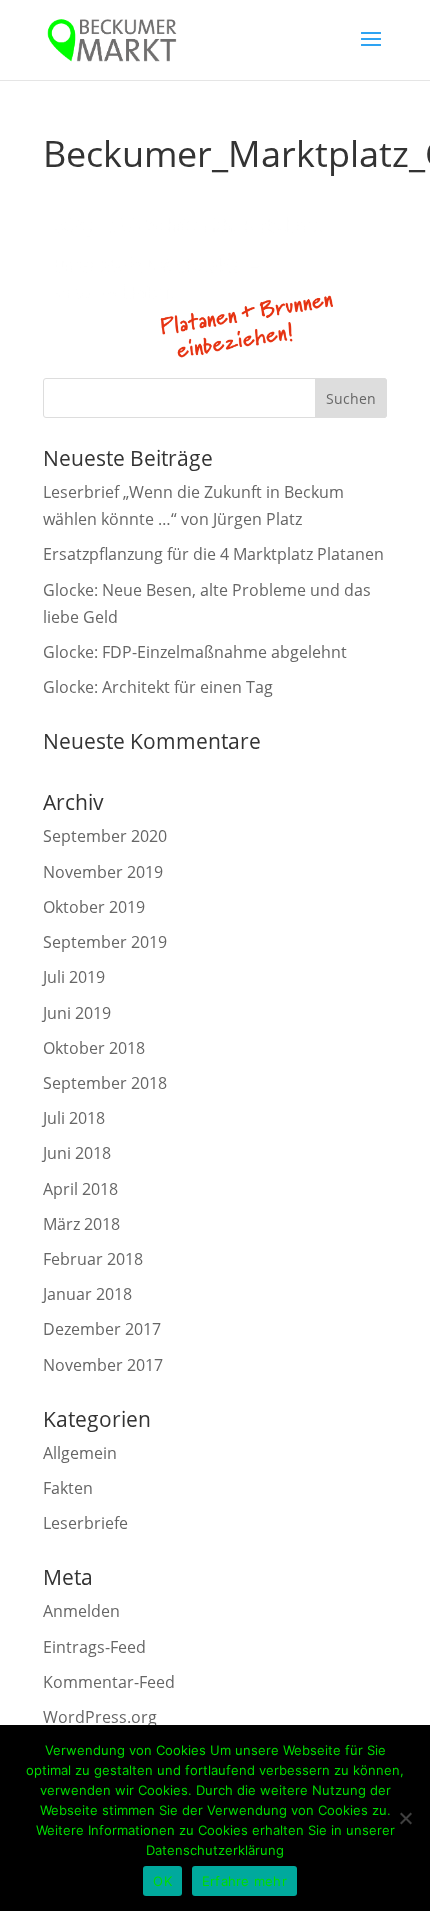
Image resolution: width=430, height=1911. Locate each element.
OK (162, 1881)
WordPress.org (100, 1717)
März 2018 (81, 1224)
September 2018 (105, 1083)
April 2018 (80, 1189)
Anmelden (81, 1611)
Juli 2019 (74, 977)
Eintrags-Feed (94, 1647)
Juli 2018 (74, 1118)
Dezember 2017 (102, 1329)
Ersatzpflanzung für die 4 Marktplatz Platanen (213, 554)
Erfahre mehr (244, 1881)
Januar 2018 (87, 1294)
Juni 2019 (77, 1013)
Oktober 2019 (94, 907)
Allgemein (80, 1453)
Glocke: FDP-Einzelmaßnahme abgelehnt (195, 652)
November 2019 (103, 872)
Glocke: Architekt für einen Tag (158, 687)
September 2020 (105, 836)
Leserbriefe (85, 1523)
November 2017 (103, 1365)
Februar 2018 (93, 1259)
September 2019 (105, 942)
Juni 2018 (77, 1153)
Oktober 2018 (94, 1048)
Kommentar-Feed (109, 1682)
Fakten (68, 1488)
